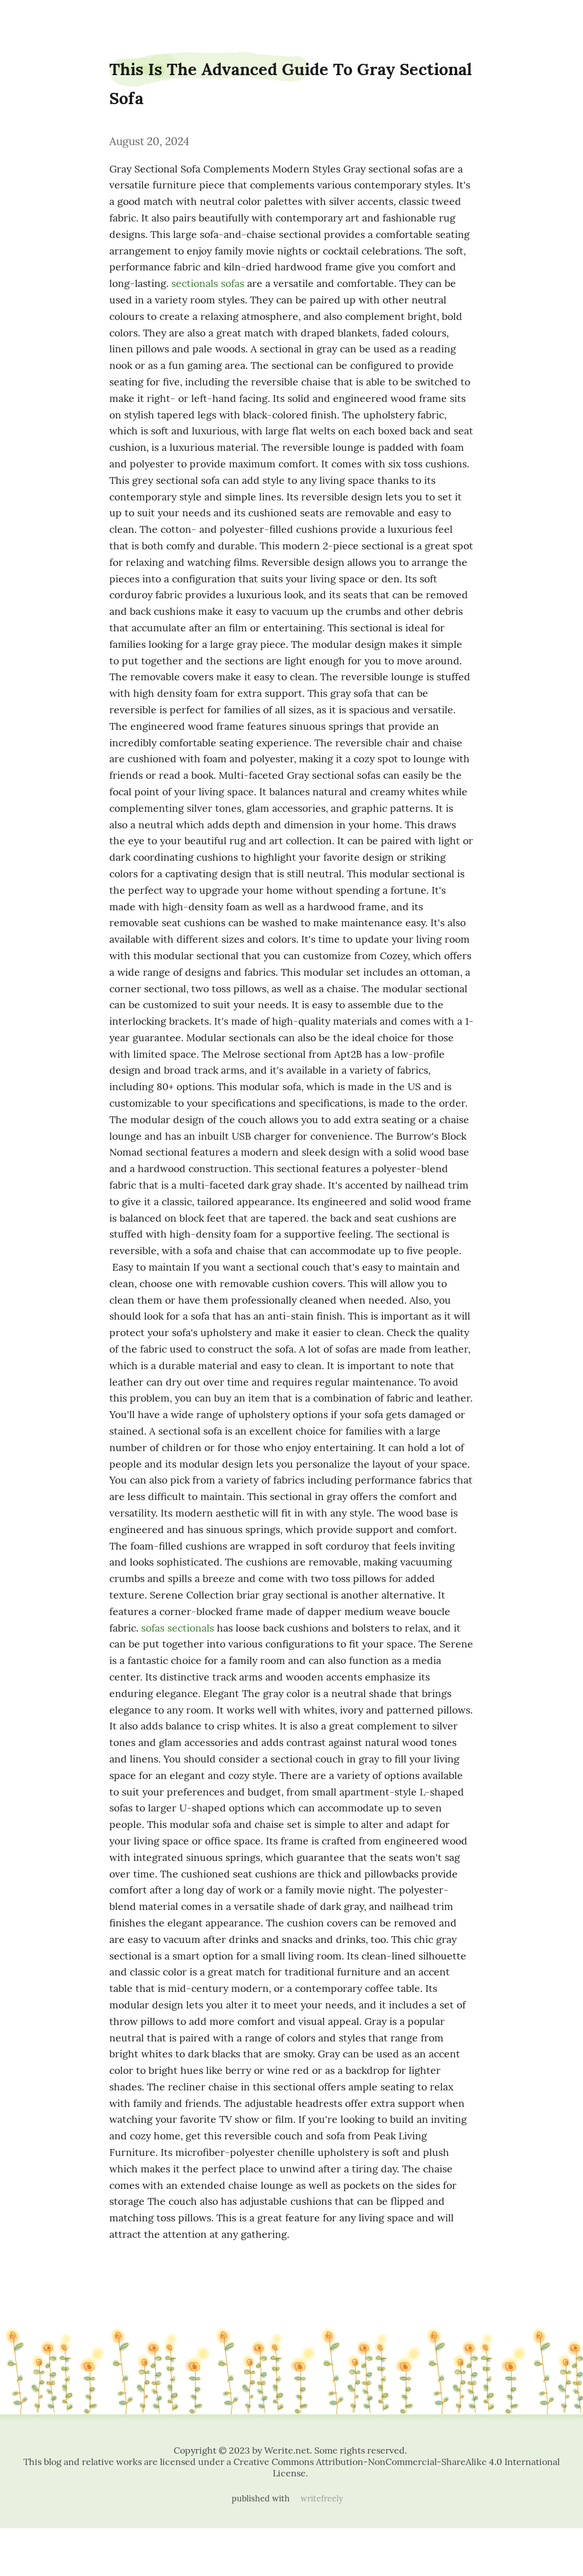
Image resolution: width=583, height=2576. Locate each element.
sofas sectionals (178, 1628)
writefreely (322, 2499)
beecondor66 (32, 19)
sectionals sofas (208, 283)
